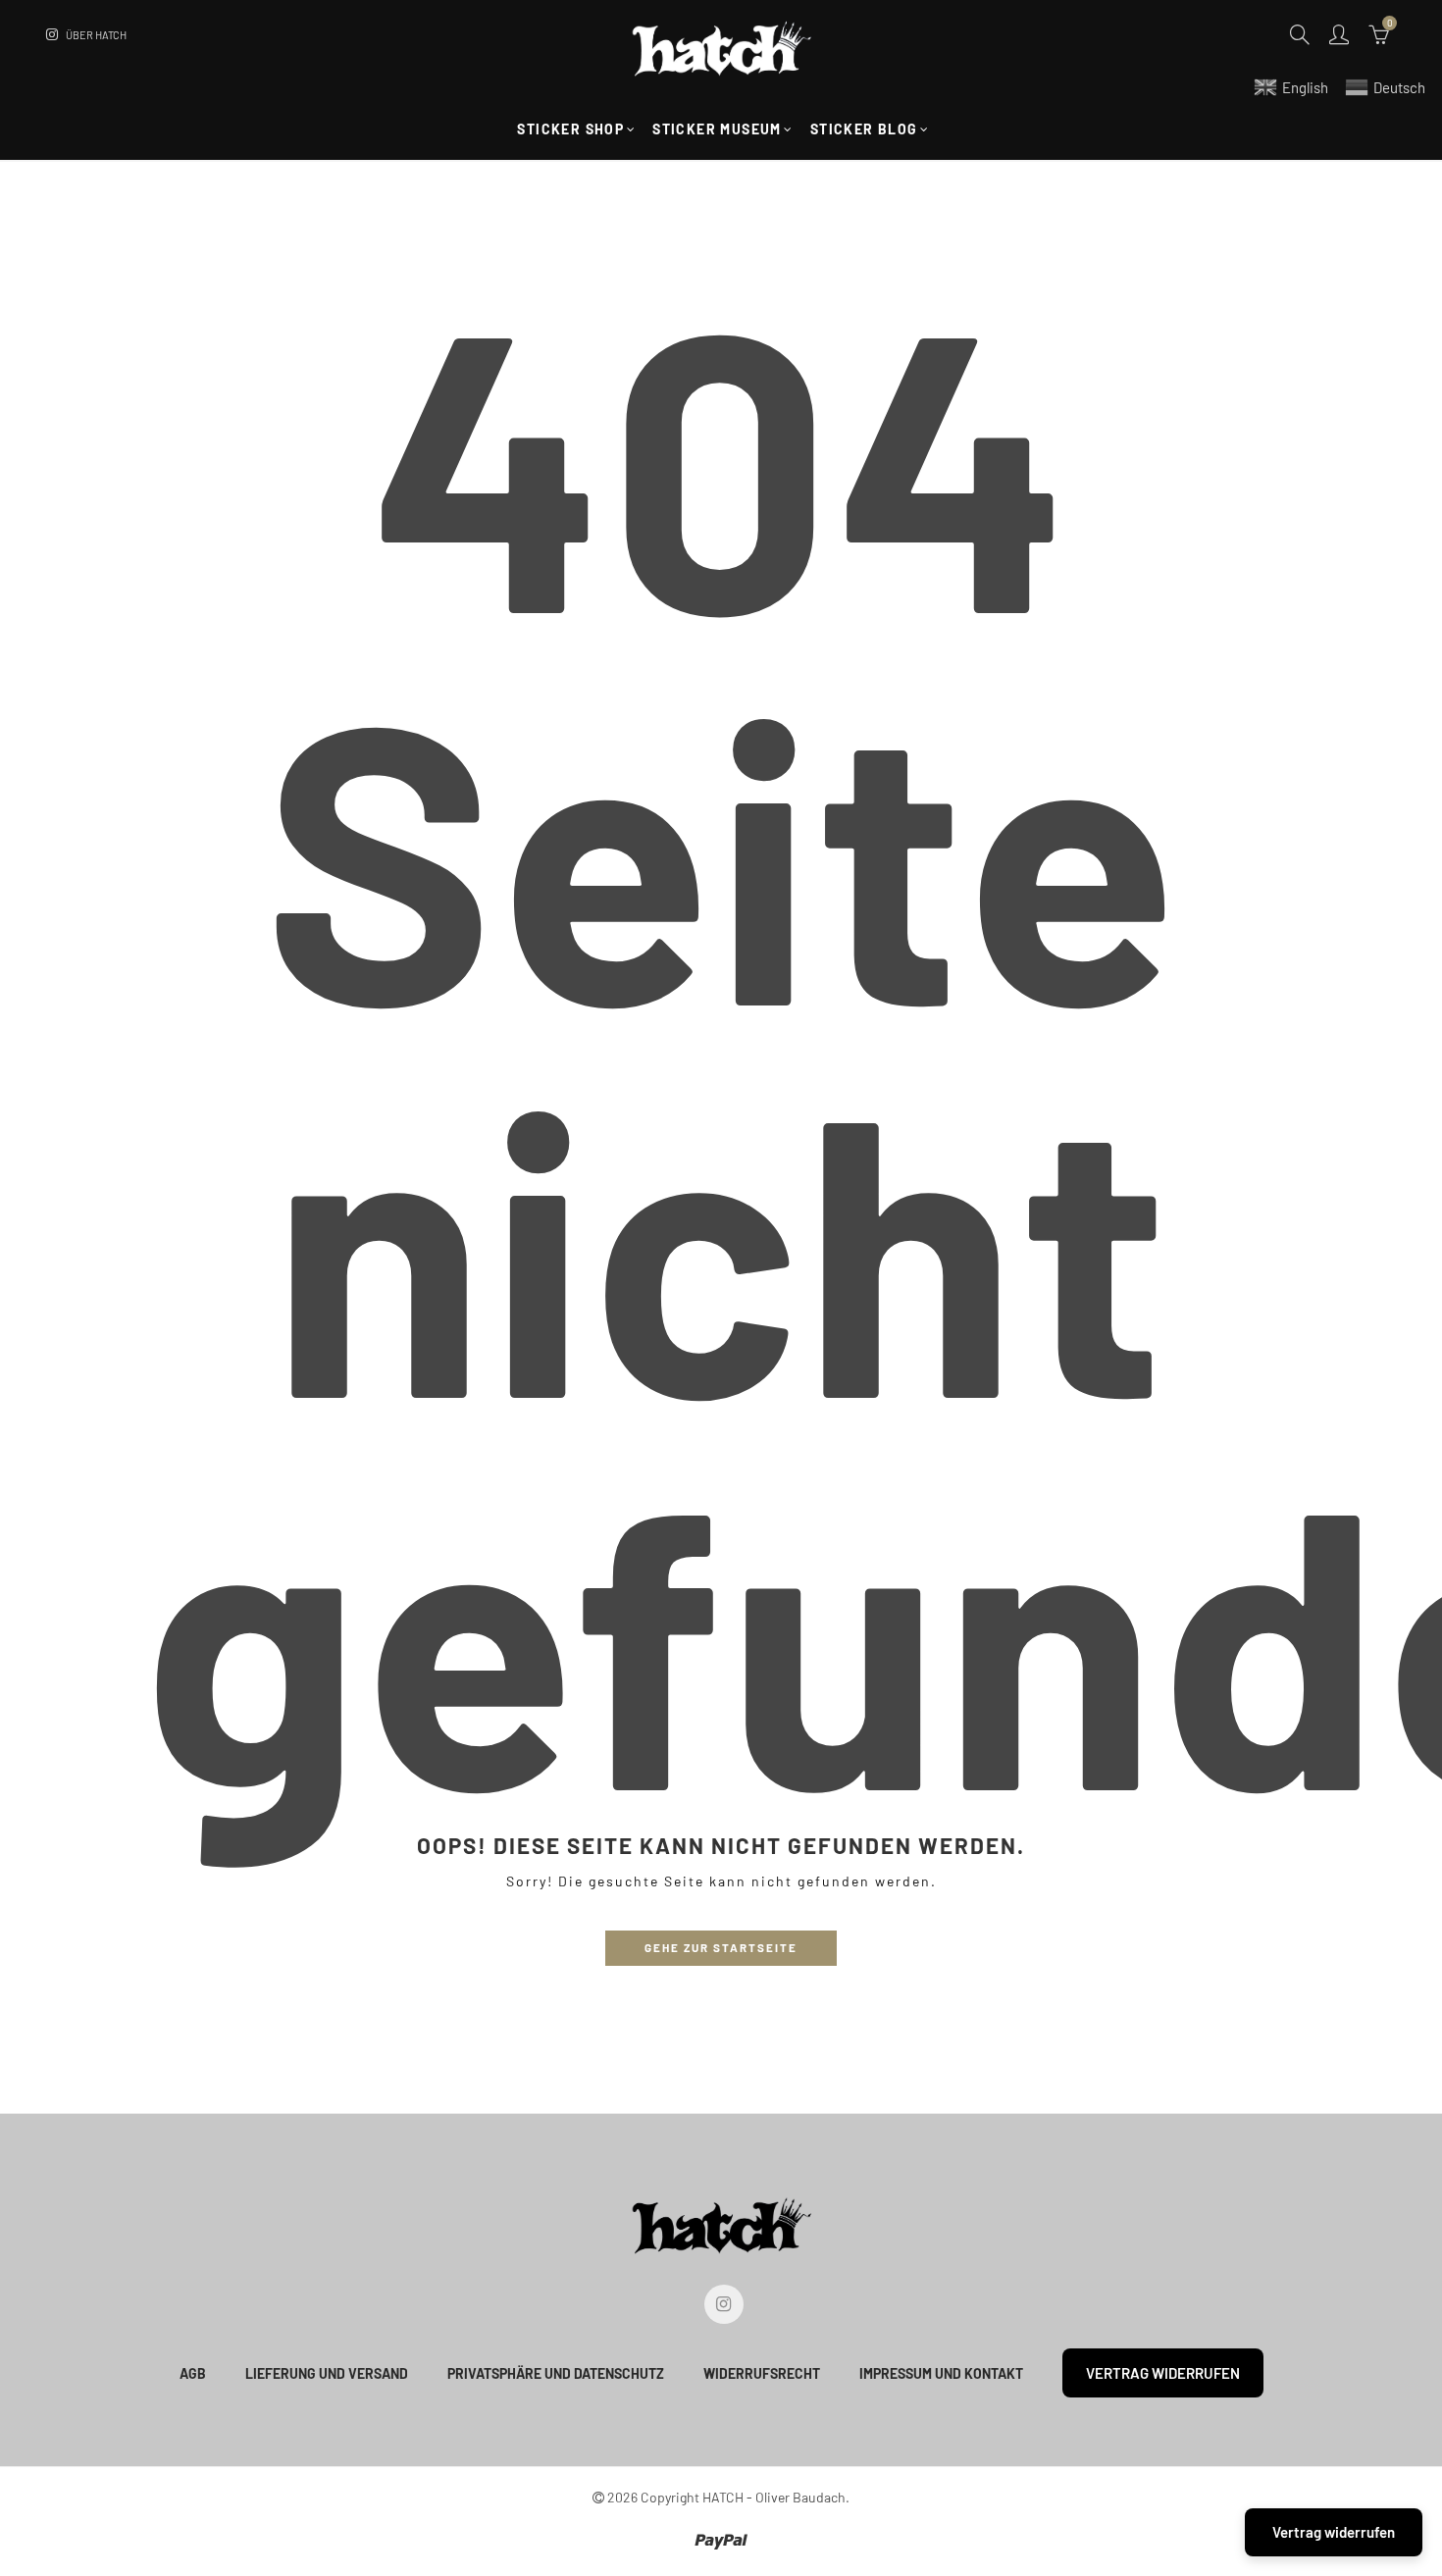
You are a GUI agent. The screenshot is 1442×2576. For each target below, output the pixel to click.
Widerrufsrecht (762, 2373)
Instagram (724, 2304)
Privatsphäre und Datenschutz (556, 2373)
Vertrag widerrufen (1163, 2373)
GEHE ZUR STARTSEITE (721, 1947)
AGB (193, 2373)
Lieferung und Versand (327, 2373)
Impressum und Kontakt (941, 2373)
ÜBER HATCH (96, 35)
